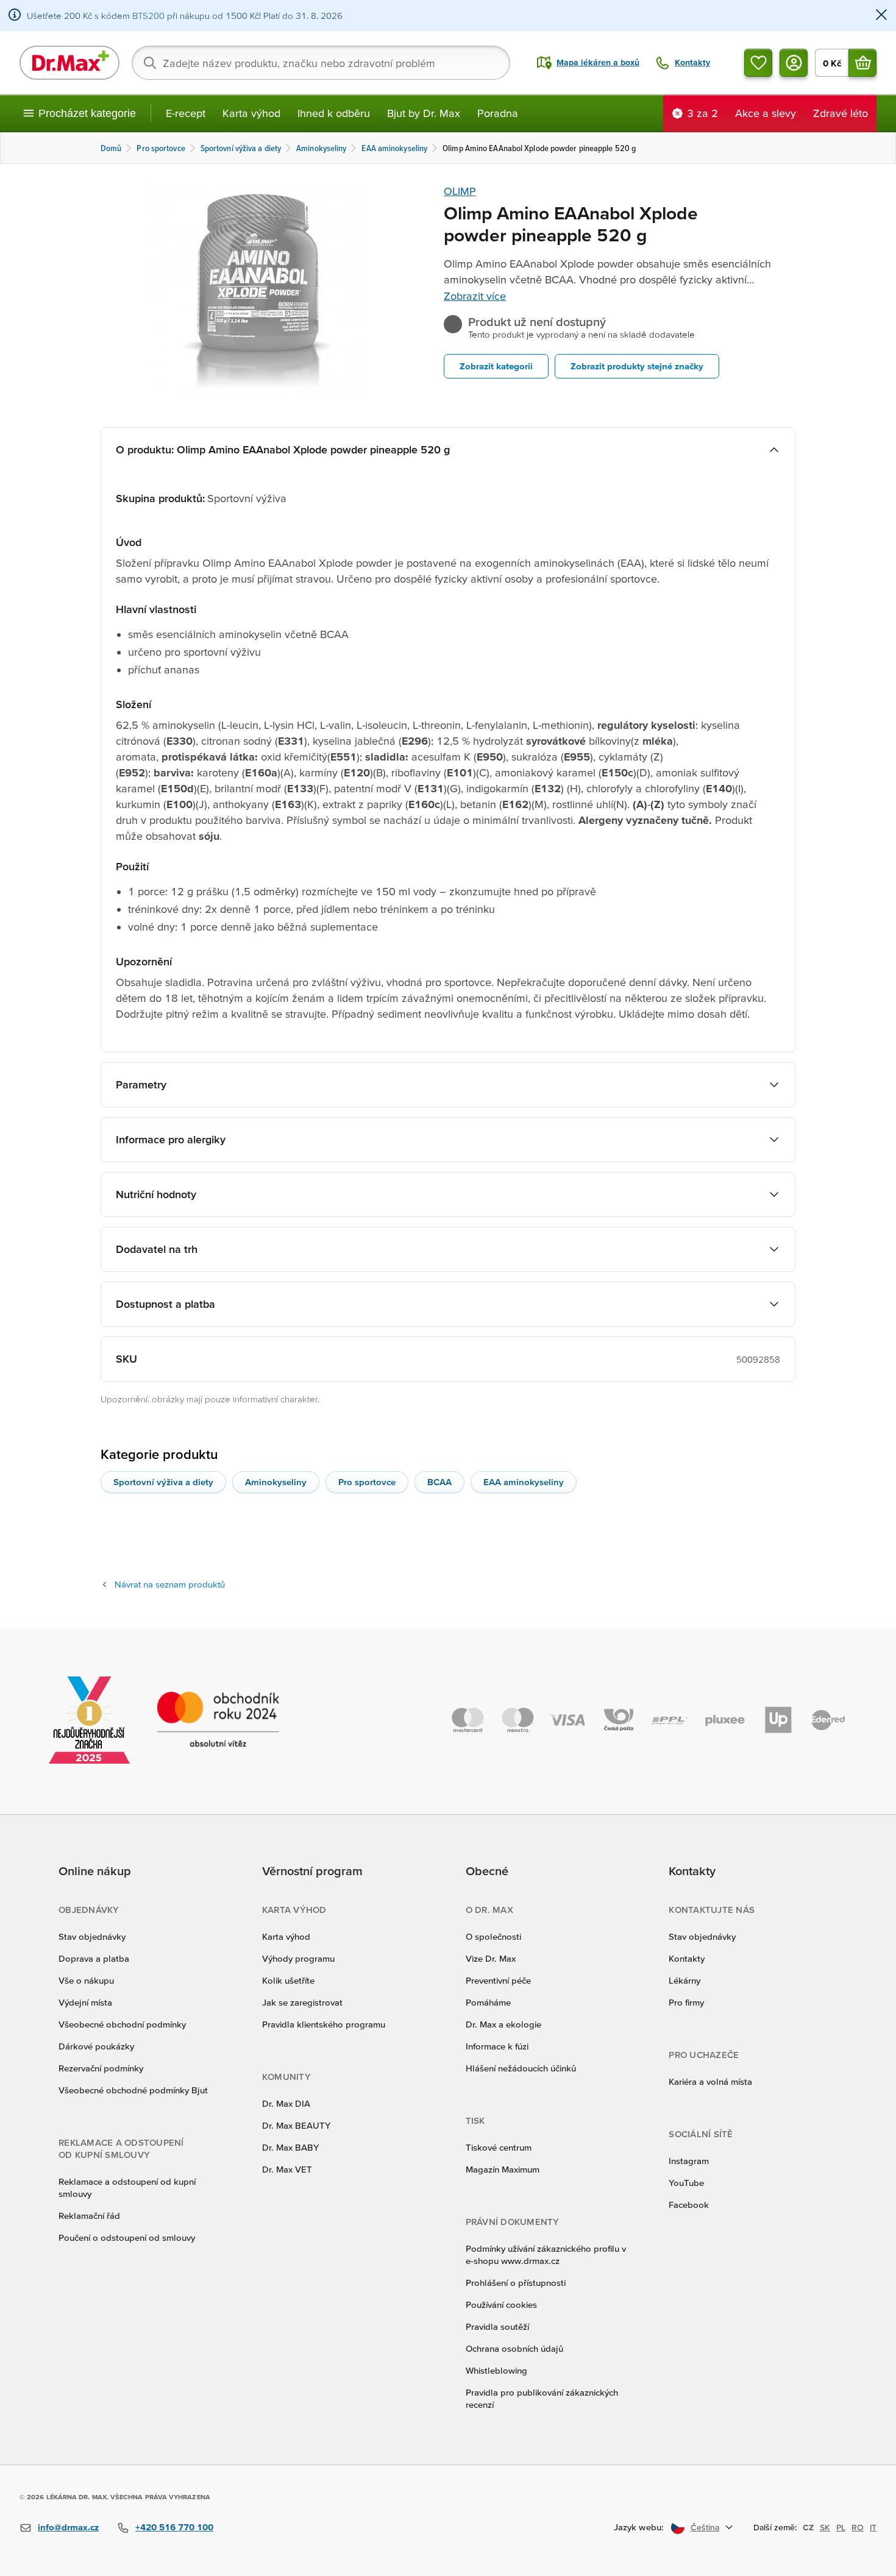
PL (841, 2527)
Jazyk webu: (639, 2527)
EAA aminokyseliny (524, 1482)
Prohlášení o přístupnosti (516, 2283)
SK (825, 2527)
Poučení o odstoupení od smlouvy (127, 2237)
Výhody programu (298, 1958)
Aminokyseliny (276, 1482)
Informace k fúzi (497, 2046)
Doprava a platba (94, 1958)
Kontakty (687, 1958)
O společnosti (493, 1936)
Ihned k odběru (334, 113)
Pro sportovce (367, 1482)
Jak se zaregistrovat (302, 2002)
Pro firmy (686, 2002)
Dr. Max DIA (286, 2103)
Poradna (498, 113)
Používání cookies (501, 2305)
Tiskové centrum (499, 2147)
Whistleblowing (496, 2370)
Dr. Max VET (287, 2169)
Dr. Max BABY (290, 2147)
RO (858, 2527)
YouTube (686, 2183)
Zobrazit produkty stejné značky (637, 366)
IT (873, 2527)
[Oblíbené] (758, 63)
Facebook (689, 2205)
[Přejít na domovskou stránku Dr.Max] (69, 63)
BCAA (439, 1482)
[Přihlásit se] (794, 63)
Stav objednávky (92, 1936)
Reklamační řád (89, 2216)
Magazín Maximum (503, 2169)
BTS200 (148, 16)
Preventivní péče (498, 1980)
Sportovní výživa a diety (163, 1482)
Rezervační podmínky (101, 2068)
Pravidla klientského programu (324, 2024)
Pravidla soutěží (497, 2326)
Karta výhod (251, 113)
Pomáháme (488, 2002)
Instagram (689, 2161)
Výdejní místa (85, 2002)
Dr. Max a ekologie (503, 2024)
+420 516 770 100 (174, 2527)
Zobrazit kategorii (496, 366)
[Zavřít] (881, 16)
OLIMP (460, 191)
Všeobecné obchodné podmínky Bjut (133, 2090)
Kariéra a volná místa (710, 2081)
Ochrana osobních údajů (514, 2348)
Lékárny (684, 1980)
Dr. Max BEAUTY (296, 2125)
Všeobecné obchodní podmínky (122, 2024)
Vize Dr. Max (491, 1958)
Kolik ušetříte (288, 1980)
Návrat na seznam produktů (170, 1584)
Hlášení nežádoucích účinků (521, 2068)
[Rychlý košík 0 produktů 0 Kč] (862, 63)
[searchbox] (321, 63)
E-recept (186, 113)
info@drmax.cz (68, 2527)
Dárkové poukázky (96, 2046)
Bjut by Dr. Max (424, 113)
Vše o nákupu (86, 1980)
